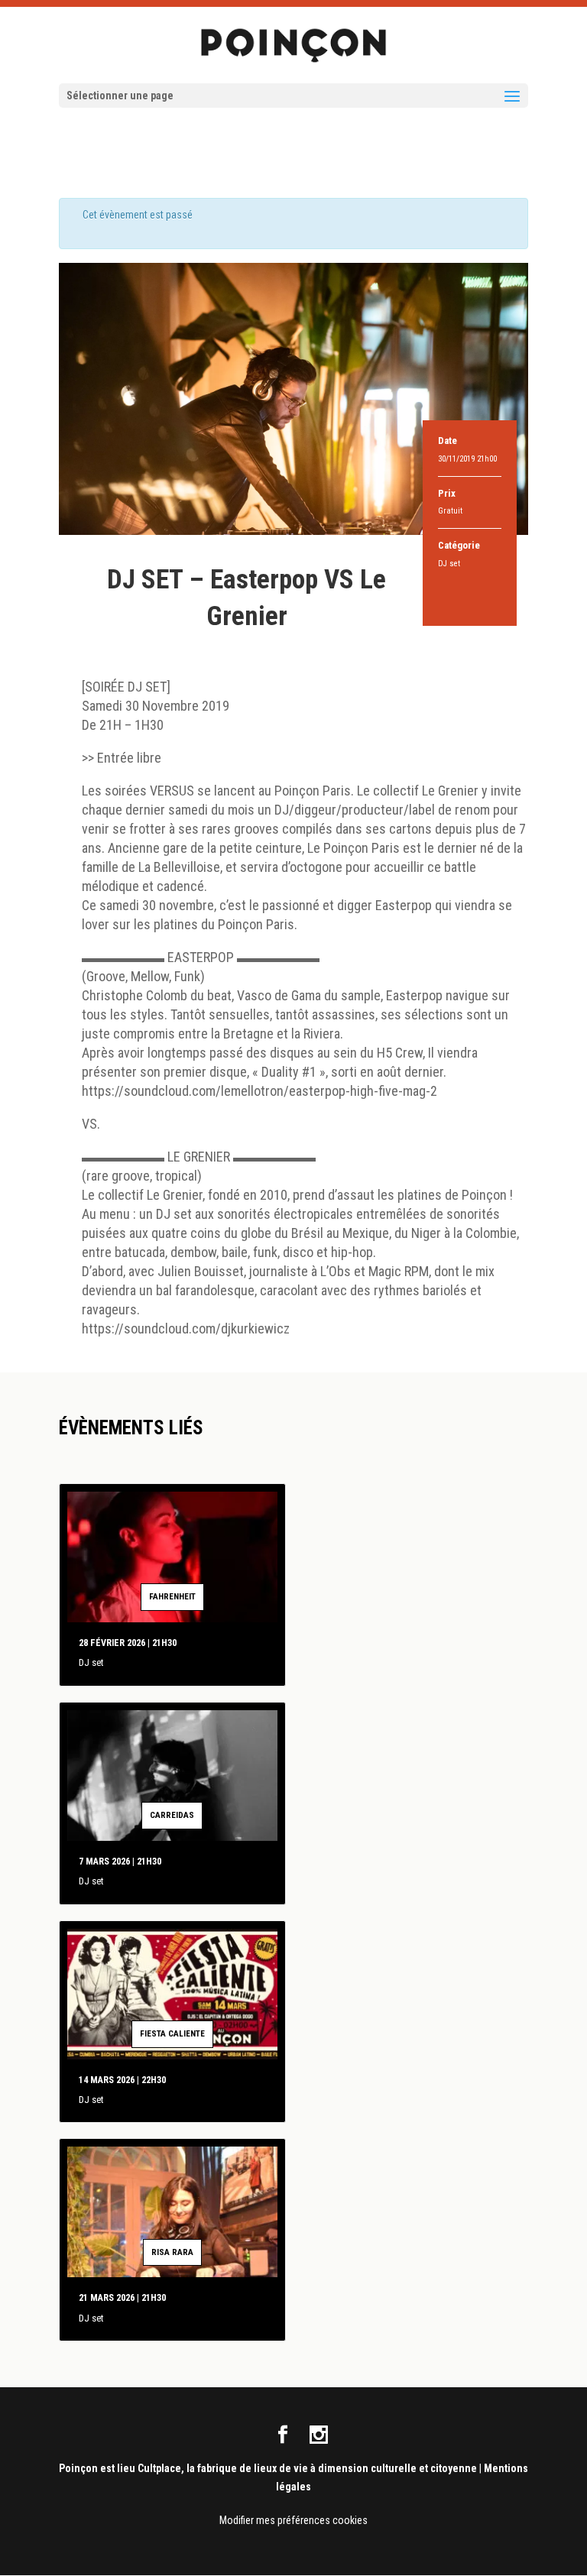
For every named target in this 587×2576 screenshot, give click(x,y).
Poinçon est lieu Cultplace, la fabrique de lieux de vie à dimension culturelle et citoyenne (268, 2468)
